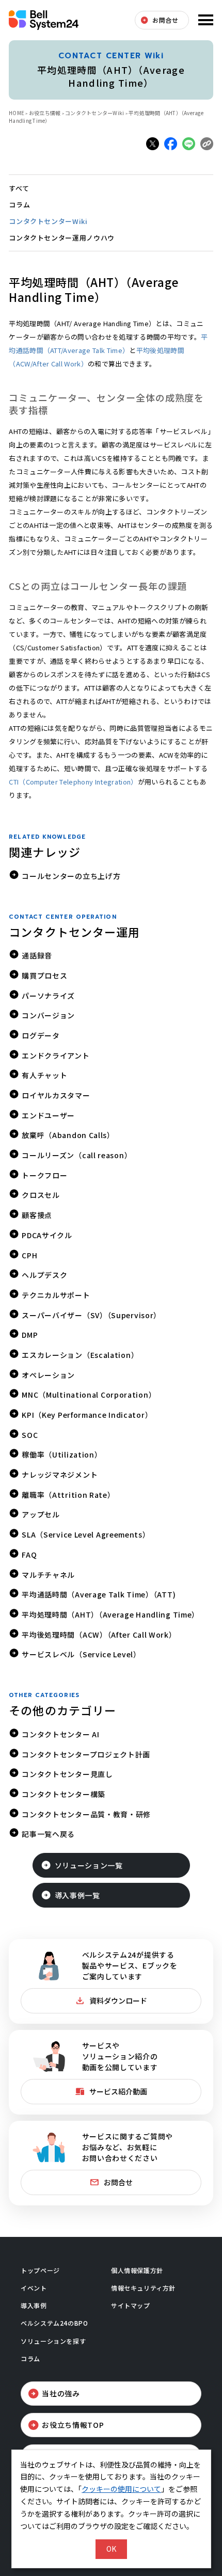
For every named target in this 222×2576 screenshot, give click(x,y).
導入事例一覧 (77, 1895)
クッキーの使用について (121, 2489)
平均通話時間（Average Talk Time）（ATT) (99, 1594)
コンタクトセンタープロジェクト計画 (86, 1754)
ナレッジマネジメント (60, 1475)
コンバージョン (48, 1015)
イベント (34, 2288)
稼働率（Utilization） (62, 1454)
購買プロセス (44, 975)
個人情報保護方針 (137, 2270)
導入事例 (34, 2305)
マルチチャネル (48, 1575)
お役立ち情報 (45, 113)
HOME (17, 113)
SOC (30, 1435)
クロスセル (41, 1195)
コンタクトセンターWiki (48, 221)
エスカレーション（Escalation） (80, 1355)
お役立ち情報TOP (73, 2425)
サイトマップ (131, 2305)
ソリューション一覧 (89, 1865)
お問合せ (165, 20)
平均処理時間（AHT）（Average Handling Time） (110, 1614)
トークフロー (44, 1175)
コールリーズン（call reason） (77, 1155)
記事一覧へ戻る (48, 1834)
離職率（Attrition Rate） (68, 1495)
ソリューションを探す (53, 2341)
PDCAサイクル (47, 1235)
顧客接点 (37, 1215)
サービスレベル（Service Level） (81, 1654)
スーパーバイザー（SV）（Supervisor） (91, 1315)
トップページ (40, 2270)
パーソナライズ (48, 996)
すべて (19, 188)
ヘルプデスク (44, 1275)
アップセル (41, 1514)
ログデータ (41, 1035)
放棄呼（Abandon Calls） (68, 1135)
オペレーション (48, 1375)
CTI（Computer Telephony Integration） (73, 782)
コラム (19, 205)
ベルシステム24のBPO (54, 2323)
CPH (29, 1255)
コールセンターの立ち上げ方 (71, 876)
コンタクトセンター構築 (64, 1794)
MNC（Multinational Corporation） (89, 1395)
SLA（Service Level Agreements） (86, 1534)
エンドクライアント (55, 1055)
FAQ (29, 1555)
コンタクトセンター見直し (67, 1774)
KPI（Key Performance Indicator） (87, 1415)
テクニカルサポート (56, 1295)
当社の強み (61, 2393)
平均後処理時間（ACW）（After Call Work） (99, 1635)
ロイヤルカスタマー (56, 1095)
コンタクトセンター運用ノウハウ (62, 238)
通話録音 (37, 955)
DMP (30, 1335)
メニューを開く (204, 20)
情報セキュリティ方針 (143, 2288)
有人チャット (44, 1075)
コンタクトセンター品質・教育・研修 (86, 1814)
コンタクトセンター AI (60, 1734)
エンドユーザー (48, 1115)
